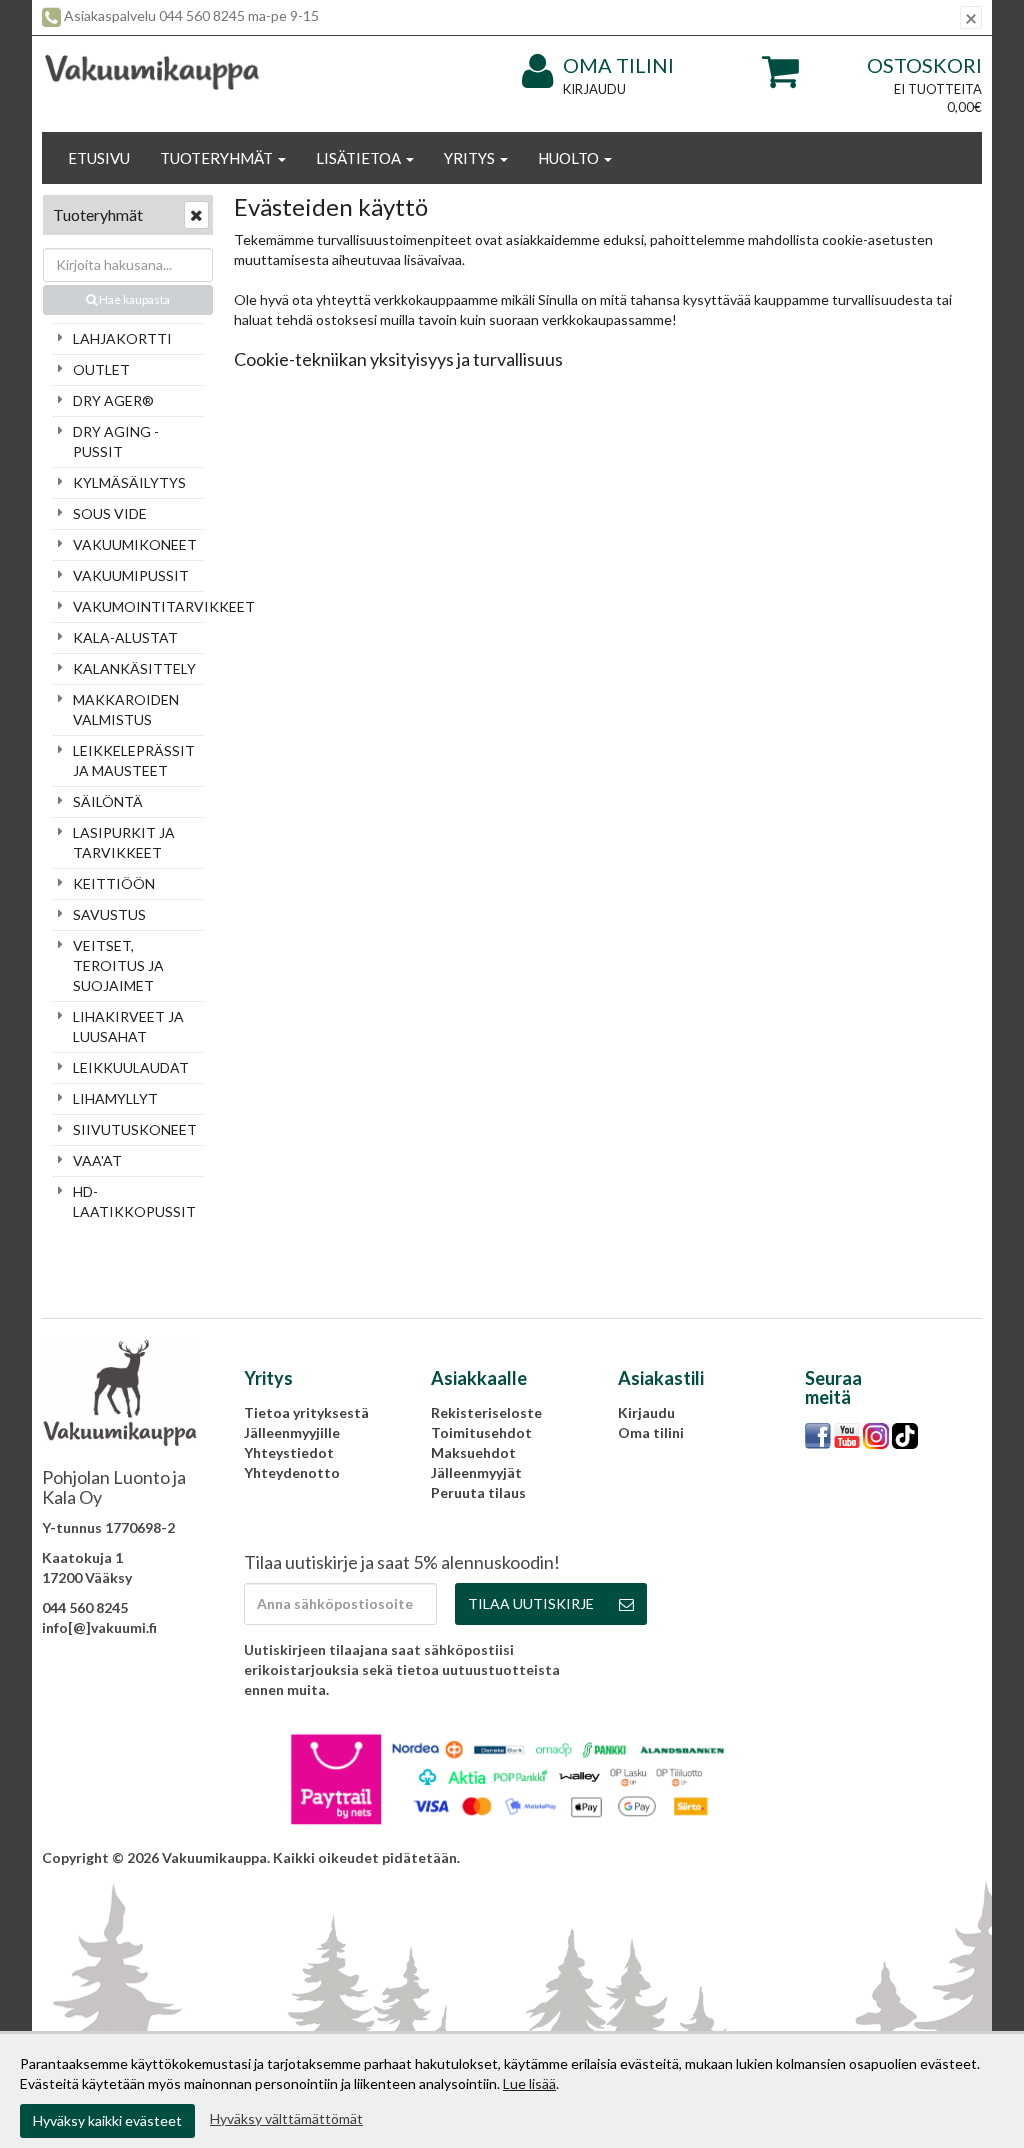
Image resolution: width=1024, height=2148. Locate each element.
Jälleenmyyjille (292, 1432)
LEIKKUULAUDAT (131, 1067)
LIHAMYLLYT (115, 1098)
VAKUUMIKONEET (135, 544)
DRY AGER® (113, 400)
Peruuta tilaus (478, 1492)
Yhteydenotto (292, 1472)
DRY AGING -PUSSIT (116, 441)
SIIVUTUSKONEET (135, 1129)
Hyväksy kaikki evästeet (107, 2120)
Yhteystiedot (289, 1452)
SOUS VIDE (110, 513)
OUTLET (101, 369)
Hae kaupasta (133, 299)
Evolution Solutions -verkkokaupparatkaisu (837, 1857)
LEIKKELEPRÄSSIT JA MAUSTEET (134, 760)
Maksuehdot (473, 1452)
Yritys (471, 158)
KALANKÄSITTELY (134, 668)
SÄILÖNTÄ (108, 801)
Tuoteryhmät (218, 158)
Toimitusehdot (481, 1432)
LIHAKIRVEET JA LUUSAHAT (128, 1026)
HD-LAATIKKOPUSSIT (134, 1201)
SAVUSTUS (109, 914)
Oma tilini (618, 65)
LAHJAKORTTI (122, 338)
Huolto (570, 158)
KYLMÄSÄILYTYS (129, 482)
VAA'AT (97, 1160)
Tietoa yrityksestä (306, 1412)
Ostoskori (924, 65)
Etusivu (99, 158)
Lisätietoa (360, 158)
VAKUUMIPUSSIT (131, 575)
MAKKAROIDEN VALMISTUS (126, 709)
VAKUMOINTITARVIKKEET (138, 606)
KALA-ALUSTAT (125, 637)
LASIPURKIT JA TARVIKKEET (124, 842)
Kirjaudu (594, 89)
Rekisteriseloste (486, 1412)
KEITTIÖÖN (114, 883)
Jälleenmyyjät (476, 1472)
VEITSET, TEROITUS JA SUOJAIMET (118, 965)
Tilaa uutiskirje (531, 1603)
